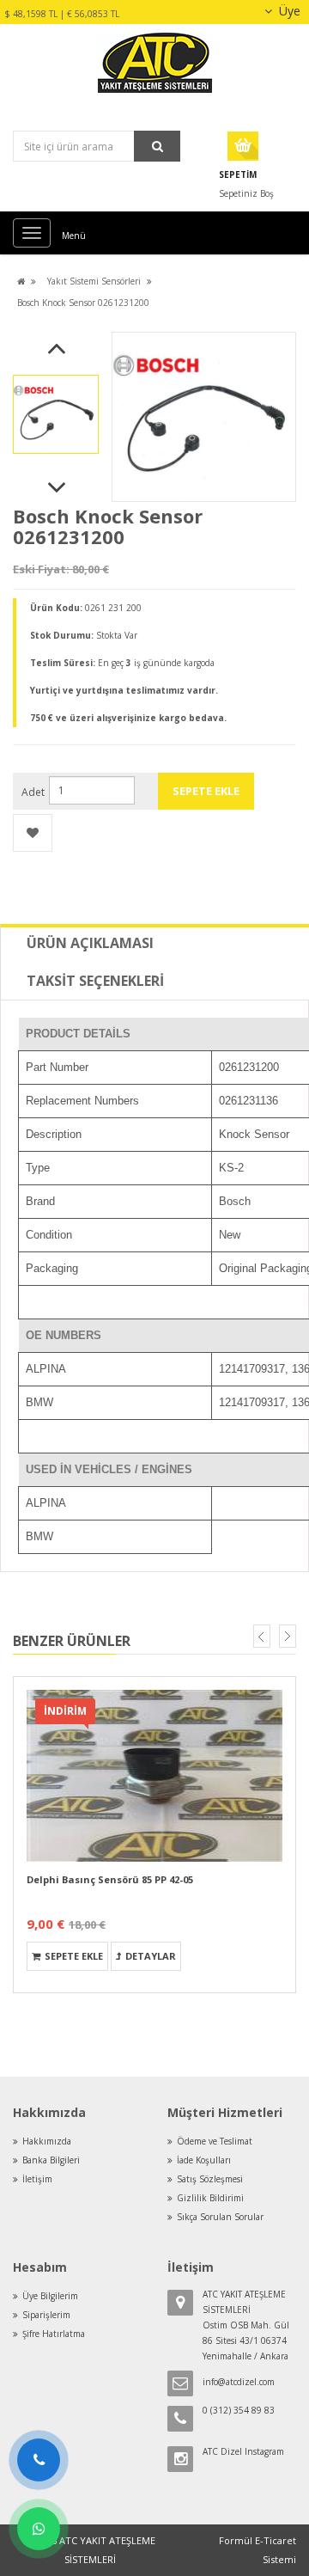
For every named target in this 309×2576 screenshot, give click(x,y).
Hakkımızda (47, 2141)
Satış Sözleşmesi (210, 2179)
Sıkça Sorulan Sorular (220, 2217)
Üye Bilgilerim (50, 2296)
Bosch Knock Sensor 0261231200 (83, 303)
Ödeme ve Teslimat (215, 2141)
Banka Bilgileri (51, 2160)
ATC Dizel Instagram (243, 2451)
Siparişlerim (46, 2315)
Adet (33, 792)
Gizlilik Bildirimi (210, 2198)
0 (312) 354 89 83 (239, 2410)
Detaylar (151, 1956)
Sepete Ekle (74, 1956)
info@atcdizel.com (239, 2382)
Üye (288, 11)
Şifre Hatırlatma (54, 2334)
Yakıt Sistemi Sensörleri (94, 281)
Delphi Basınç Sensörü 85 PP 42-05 (110, 1879)
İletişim (37, 2179)
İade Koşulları (204, 2160)
